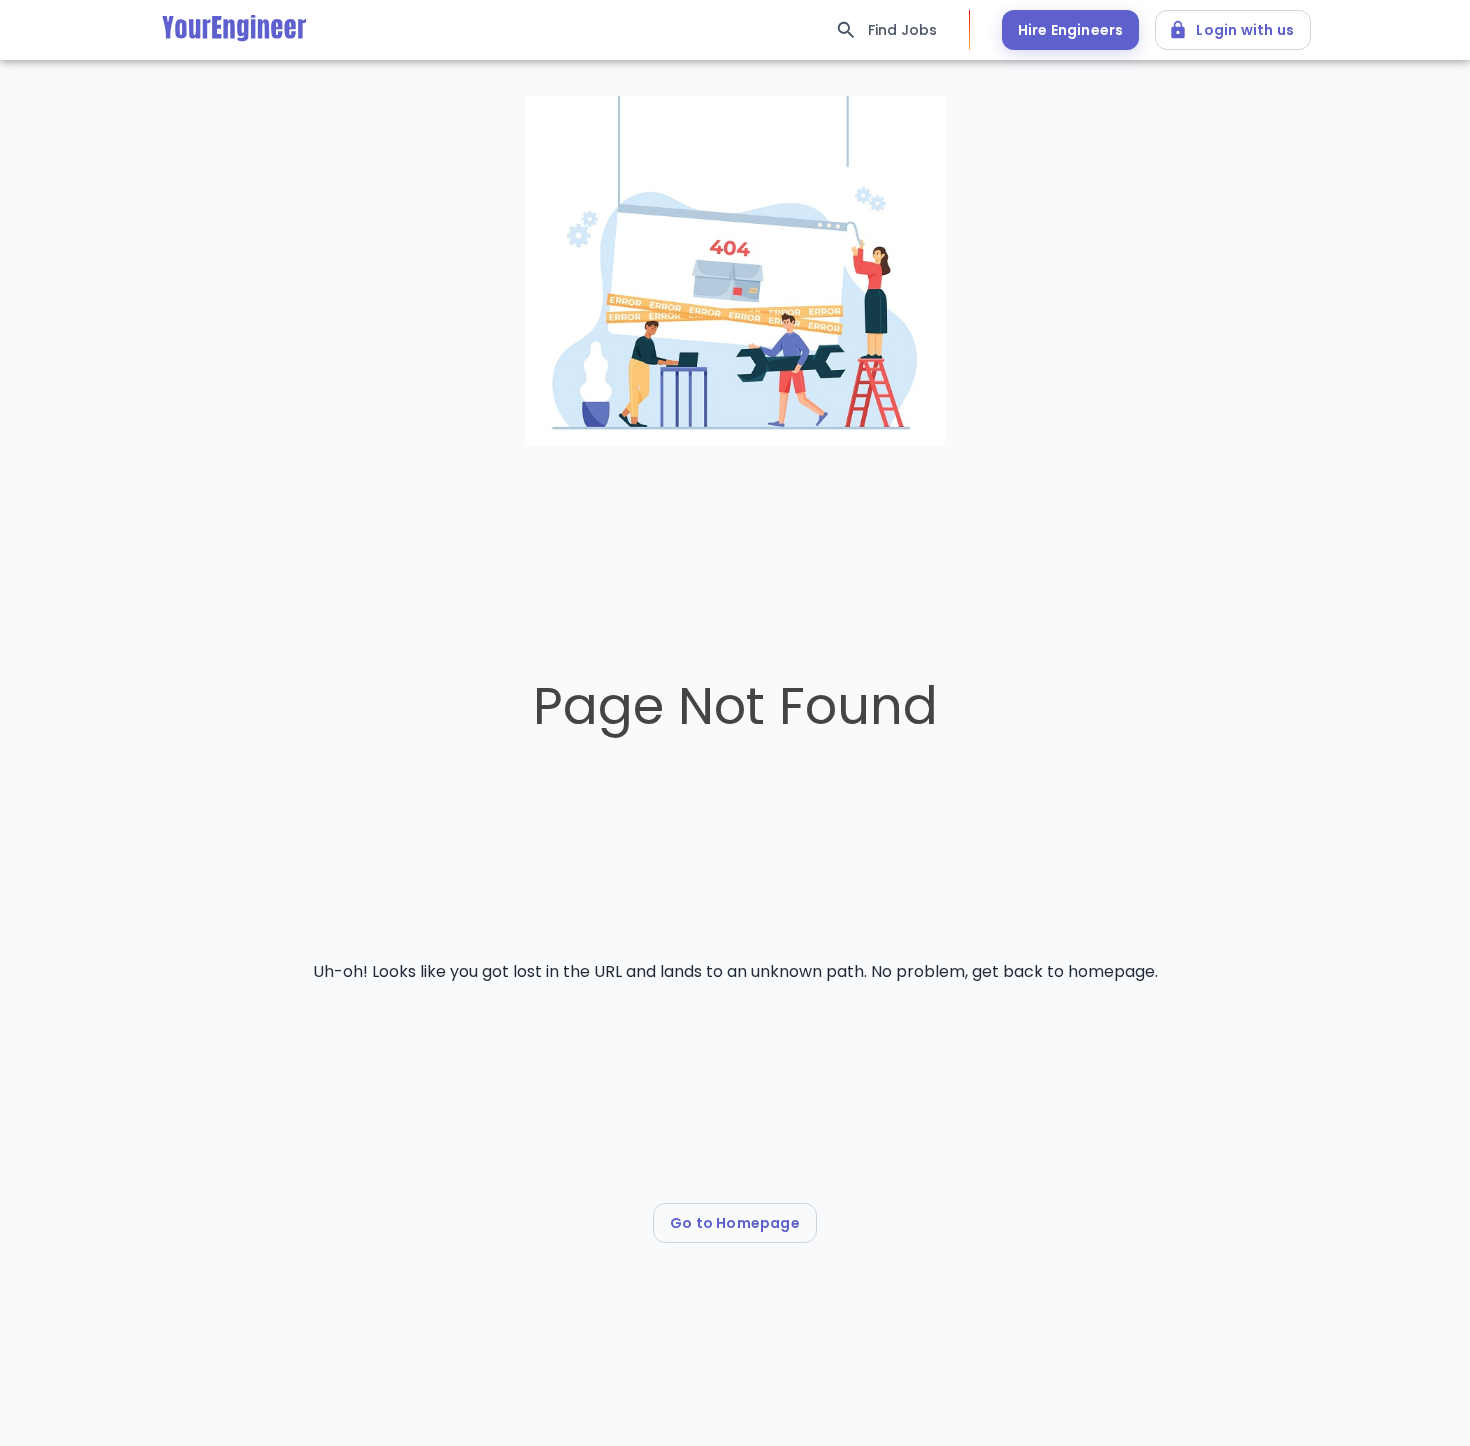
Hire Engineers (1071, 30)
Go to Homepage (735, 1223)
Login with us (1245, 30)
